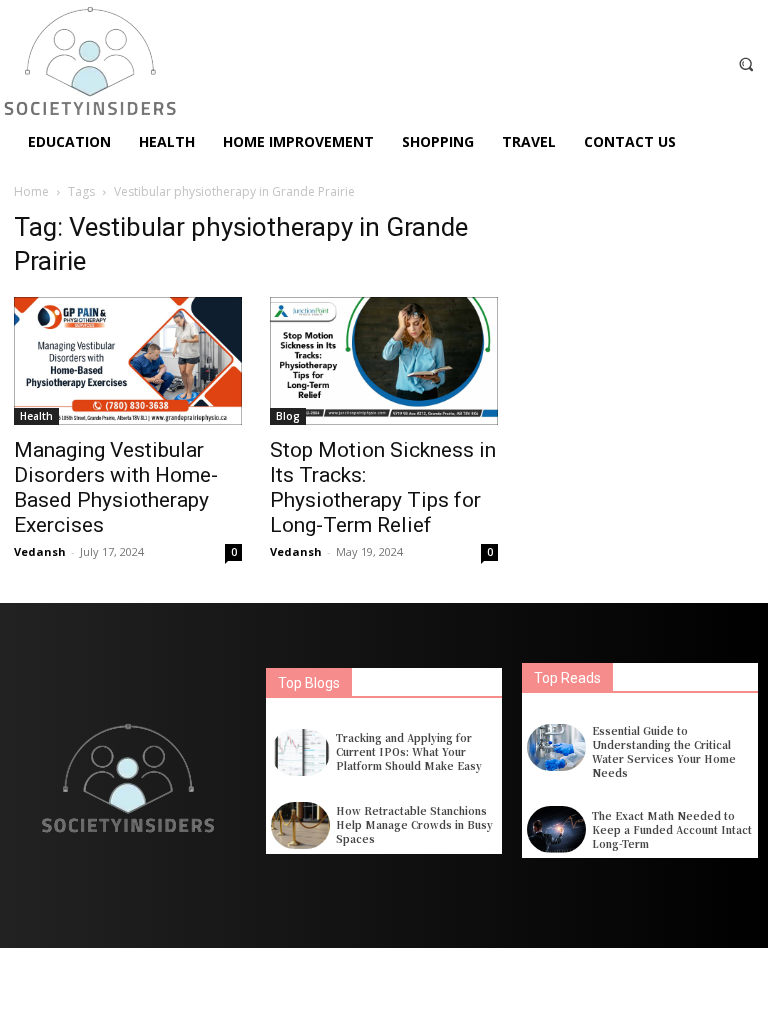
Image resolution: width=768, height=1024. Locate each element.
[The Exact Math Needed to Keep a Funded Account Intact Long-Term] (556, 829)
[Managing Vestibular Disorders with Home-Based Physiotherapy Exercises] (128, 361)
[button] (746, 63)
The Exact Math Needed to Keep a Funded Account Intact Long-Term (672, 829)
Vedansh (40, 551)
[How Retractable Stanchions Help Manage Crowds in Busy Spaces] (300, 825)
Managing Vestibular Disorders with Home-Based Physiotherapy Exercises (116, 487)
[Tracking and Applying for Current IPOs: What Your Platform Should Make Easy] (300, 752)
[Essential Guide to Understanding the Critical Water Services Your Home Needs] (556, 747)
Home (31, 191)
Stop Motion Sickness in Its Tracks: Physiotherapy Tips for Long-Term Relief (383, 487)
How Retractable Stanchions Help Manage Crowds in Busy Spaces (414, 824)
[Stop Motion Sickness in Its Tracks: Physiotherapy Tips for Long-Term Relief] (384, 361)
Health (36, 416)
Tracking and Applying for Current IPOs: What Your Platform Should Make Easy (409, 751)
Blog (288, 416)
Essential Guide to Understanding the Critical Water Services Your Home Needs (664, 751)
